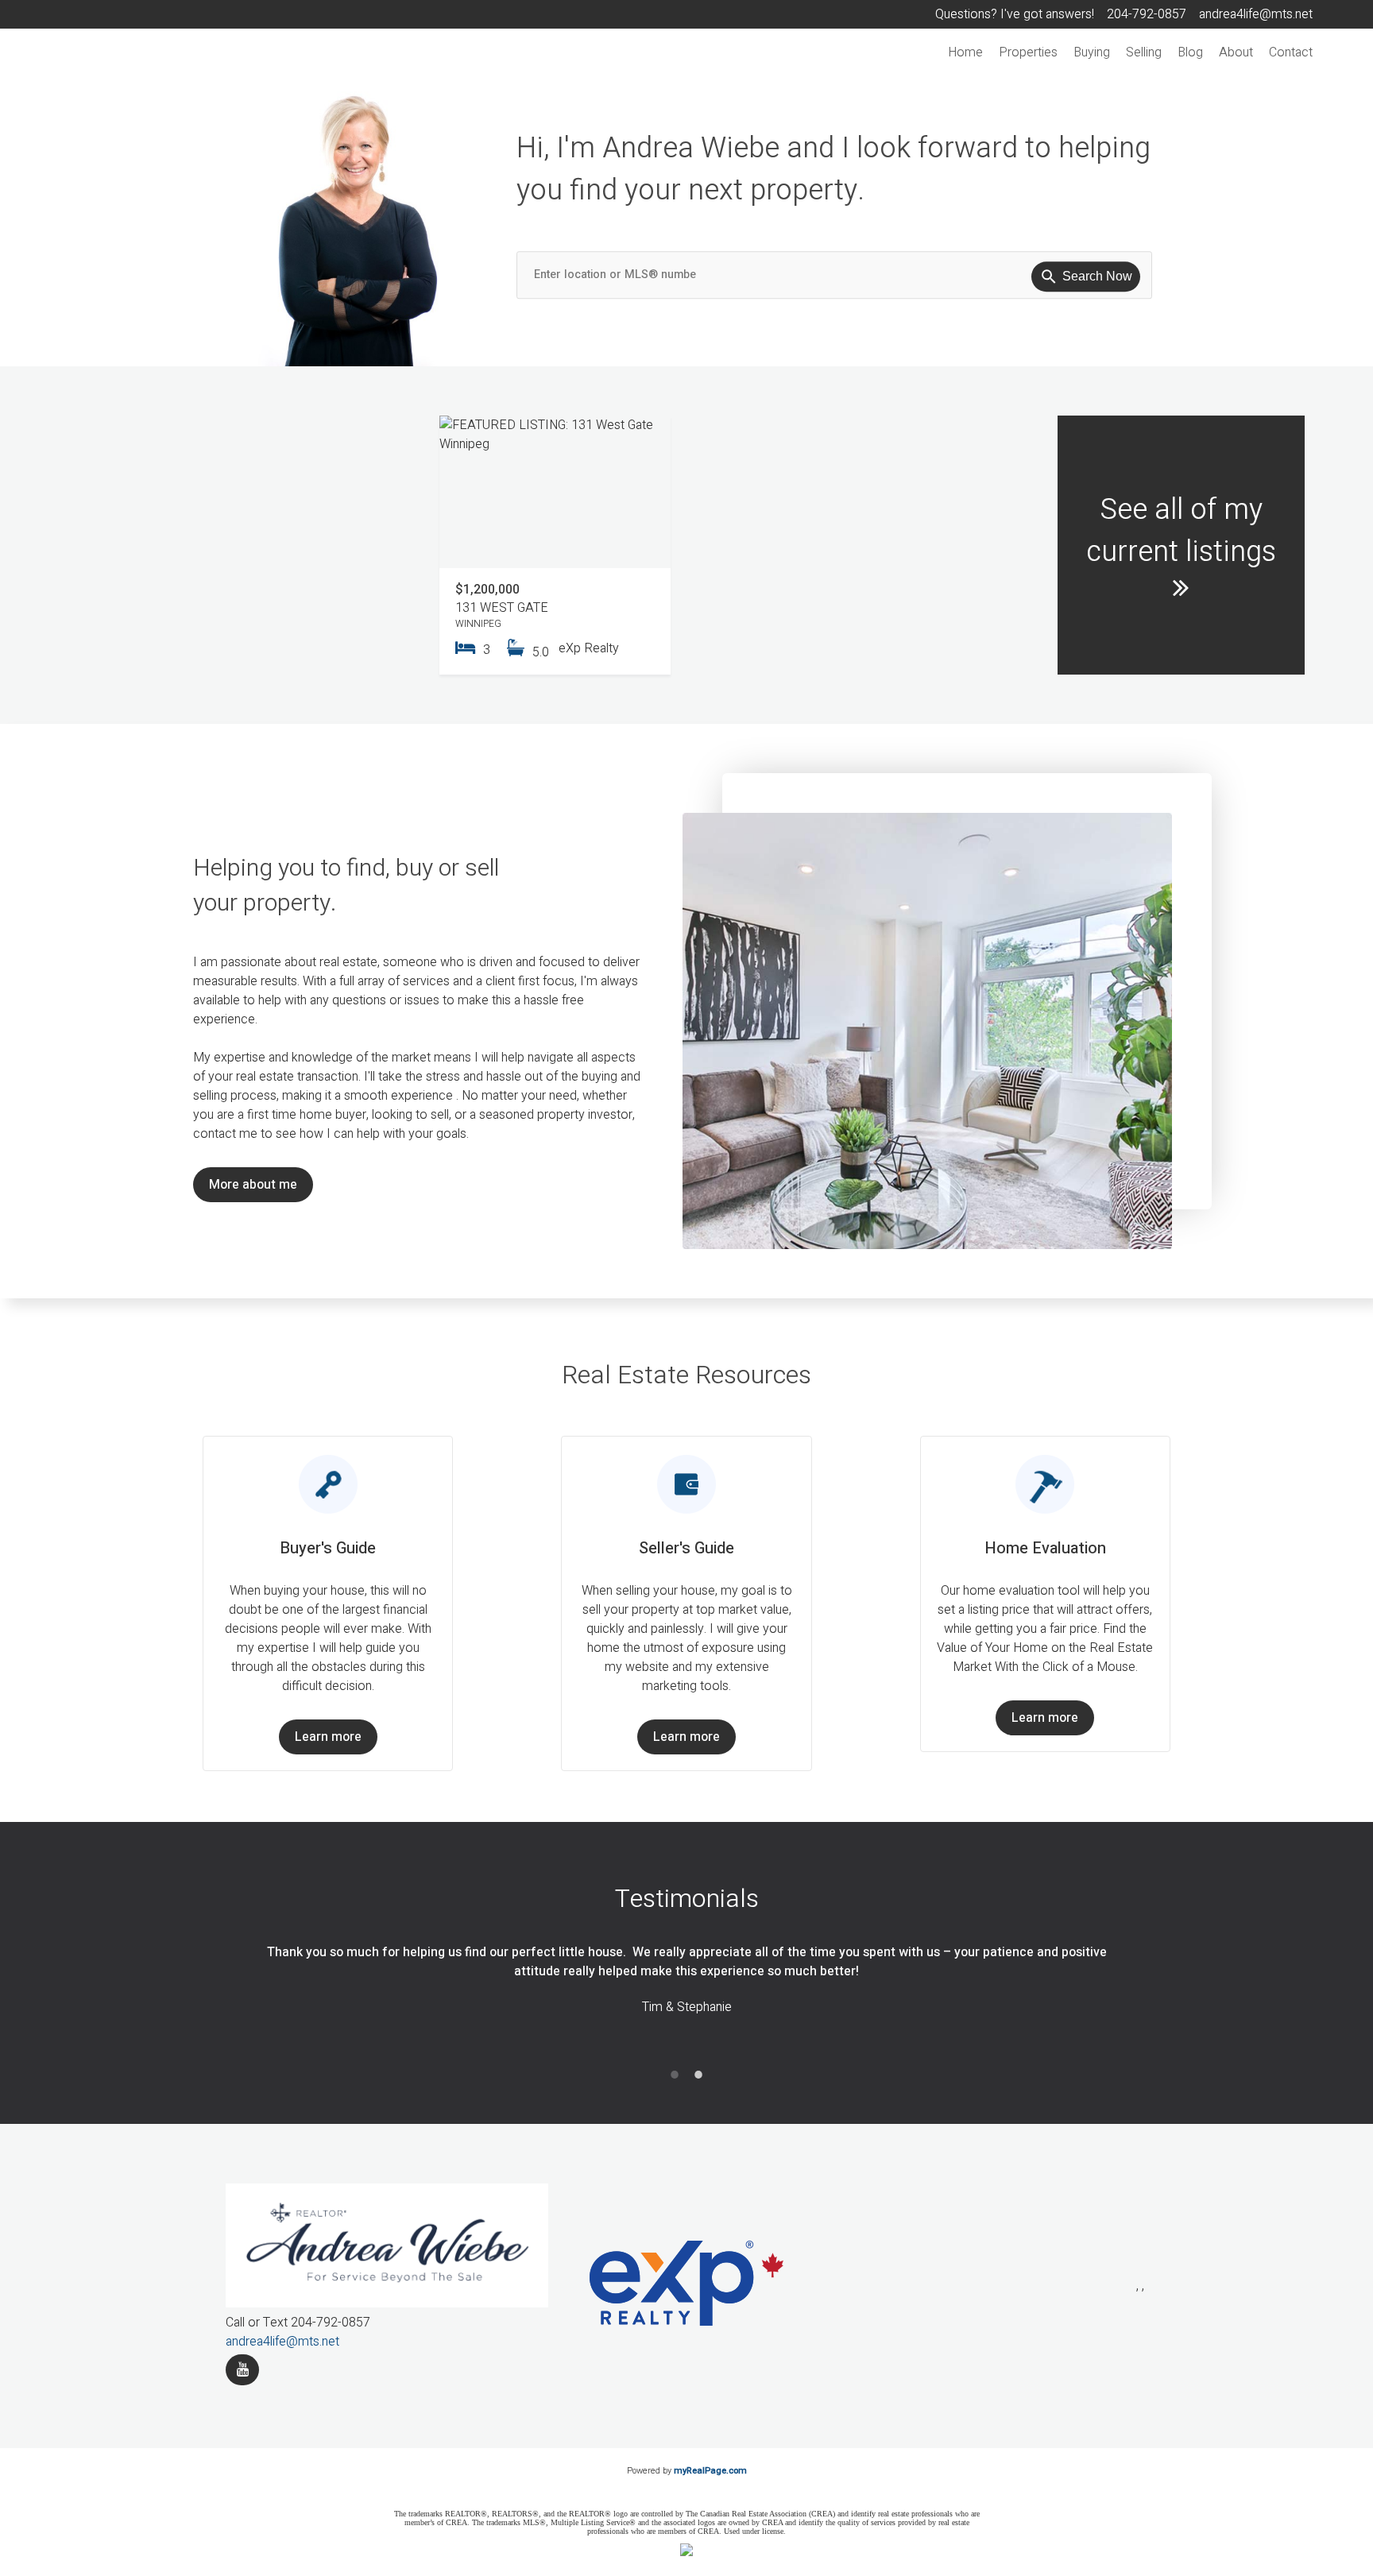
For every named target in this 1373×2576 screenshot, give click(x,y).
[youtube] (242, 2370)
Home (965, 52)
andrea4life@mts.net (282, 2342)
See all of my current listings (1181, 531)
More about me (253, 1185)
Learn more (328, 1737)
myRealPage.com (710, 2471)
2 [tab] (698, 2075)
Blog (1190, 52)
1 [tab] (675, 2075)
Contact (1291, 52)
